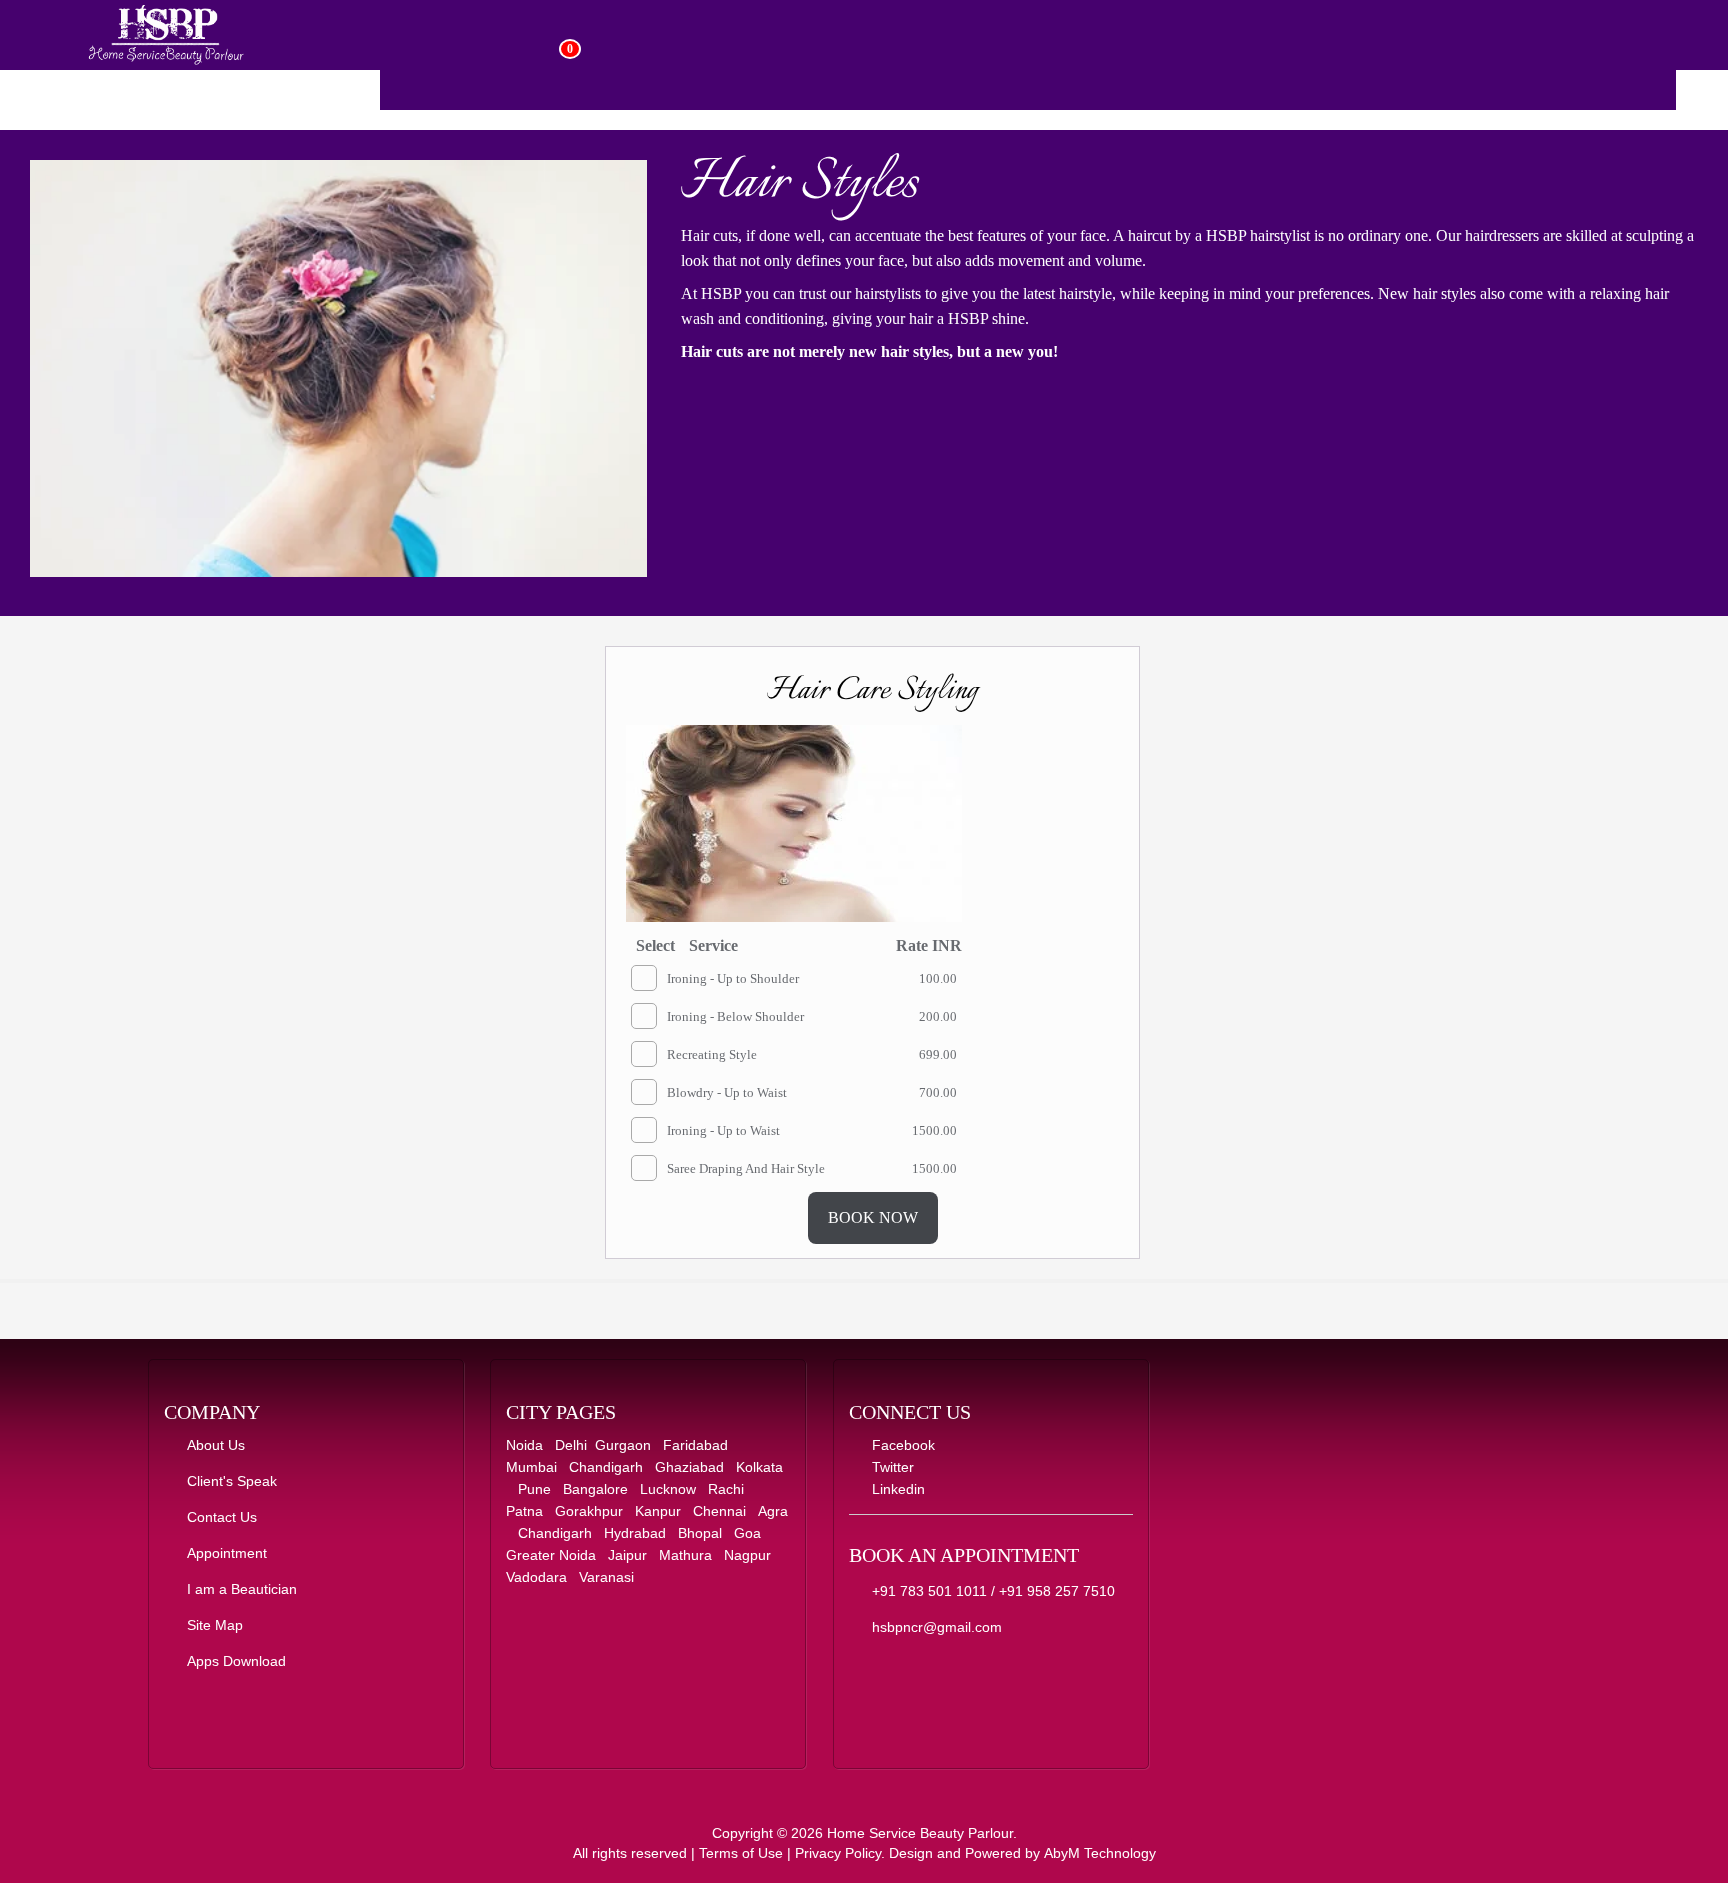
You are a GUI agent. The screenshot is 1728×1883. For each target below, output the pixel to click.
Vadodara (536, 1577)
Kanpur (658, 1511)
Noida (524, 1445)
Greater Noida (551, 1555)
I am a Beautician (236, 1589)
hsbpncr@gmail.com (931, 1627)
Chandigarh (606, 1467)
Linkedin (892, 1489)
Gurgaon (623, 1445)
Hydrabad (635, 1533)
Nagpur (747, 1555)
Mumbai (531, 1467)
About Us (210, 1445)
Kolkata (759, 1467)
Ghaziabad (689, 1467)
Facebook (897, 1445)
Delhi (571, 1445)
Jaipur (627, 1555)
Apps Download (230, 1661)
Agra (773, 1511)
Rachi (726, 1489)
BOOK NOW (873, 1217)
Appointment (221, 1553)
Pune (534, 1489)
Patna (524, 1511)
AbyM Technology (1100, 1853)
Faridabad (695, 1445)
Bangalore (595, 1489)
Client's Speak (226, 1481)
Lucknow (668, 1489)
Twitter (887, 1467)
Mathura (685, 1555)
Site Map (209, 1625)
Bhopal (700, 1533)
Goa (747, 1533)
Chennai (719, 1511)
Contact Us (216, 1517)
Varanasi (606, 1577)
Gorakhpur (589, 1511)
